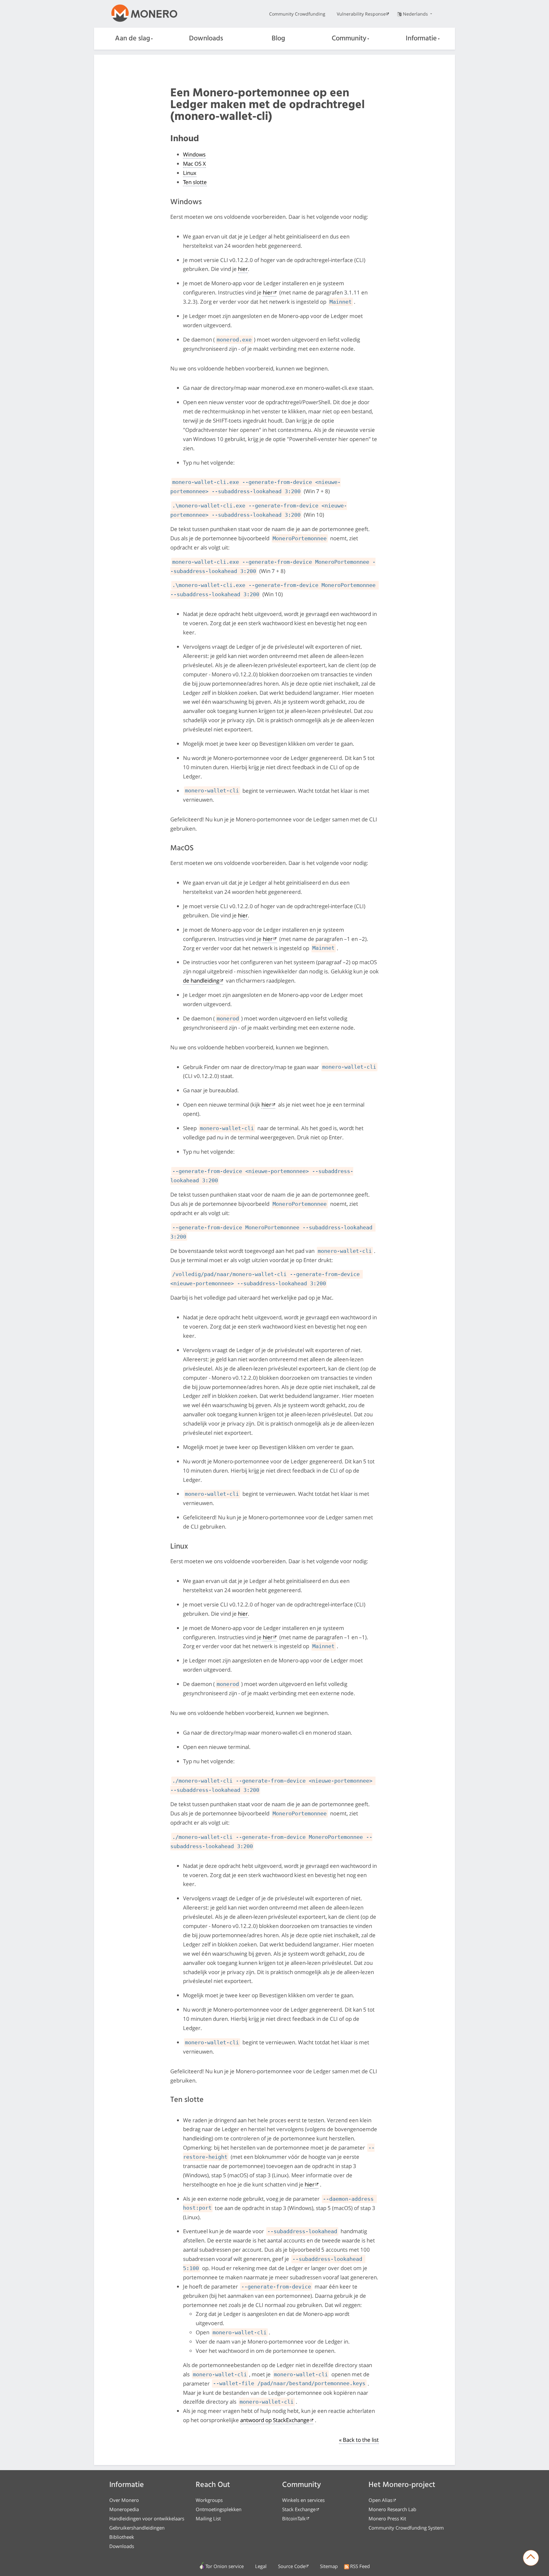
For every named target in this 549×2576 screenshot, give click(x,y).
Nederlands (416, 14)
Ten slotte (195, 182)
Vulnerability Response (361, 14)
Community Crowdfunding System (406, 2528)
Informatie (421, 39)
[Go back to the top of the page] (531, 2558)
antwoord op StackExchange (275, 2420)
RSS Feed (360, 2566)
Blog (278, 39)
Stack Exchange (299, 2509)
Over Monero (124, 2500)
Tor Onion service (225, 2566)
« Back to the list (359, 2440)
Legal (261, 2566)
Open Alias (380, 2500)
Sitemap (329, 2566)
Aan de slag (132, 39)
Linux (190, 173)
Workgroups (209, 2500)
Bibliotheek (122, 2537)
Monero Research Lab (392, 2509)
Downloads (206, 39)
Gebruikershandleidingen (137, 2528)
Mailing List (208, 2518)
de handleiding (201, 981)
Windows (194, 154)
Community (349, 39)
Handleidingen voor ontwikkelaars (147, 2518)
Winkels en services (303, 2500)
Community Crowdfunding (297, 14)
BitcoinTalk (294, 2518)
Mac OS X (194, 164)
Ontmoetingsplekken (219, 2509)
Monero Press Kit (387, 2518)
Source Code (292, 2566)
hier (243, 269)
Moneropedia (124, 2509)
